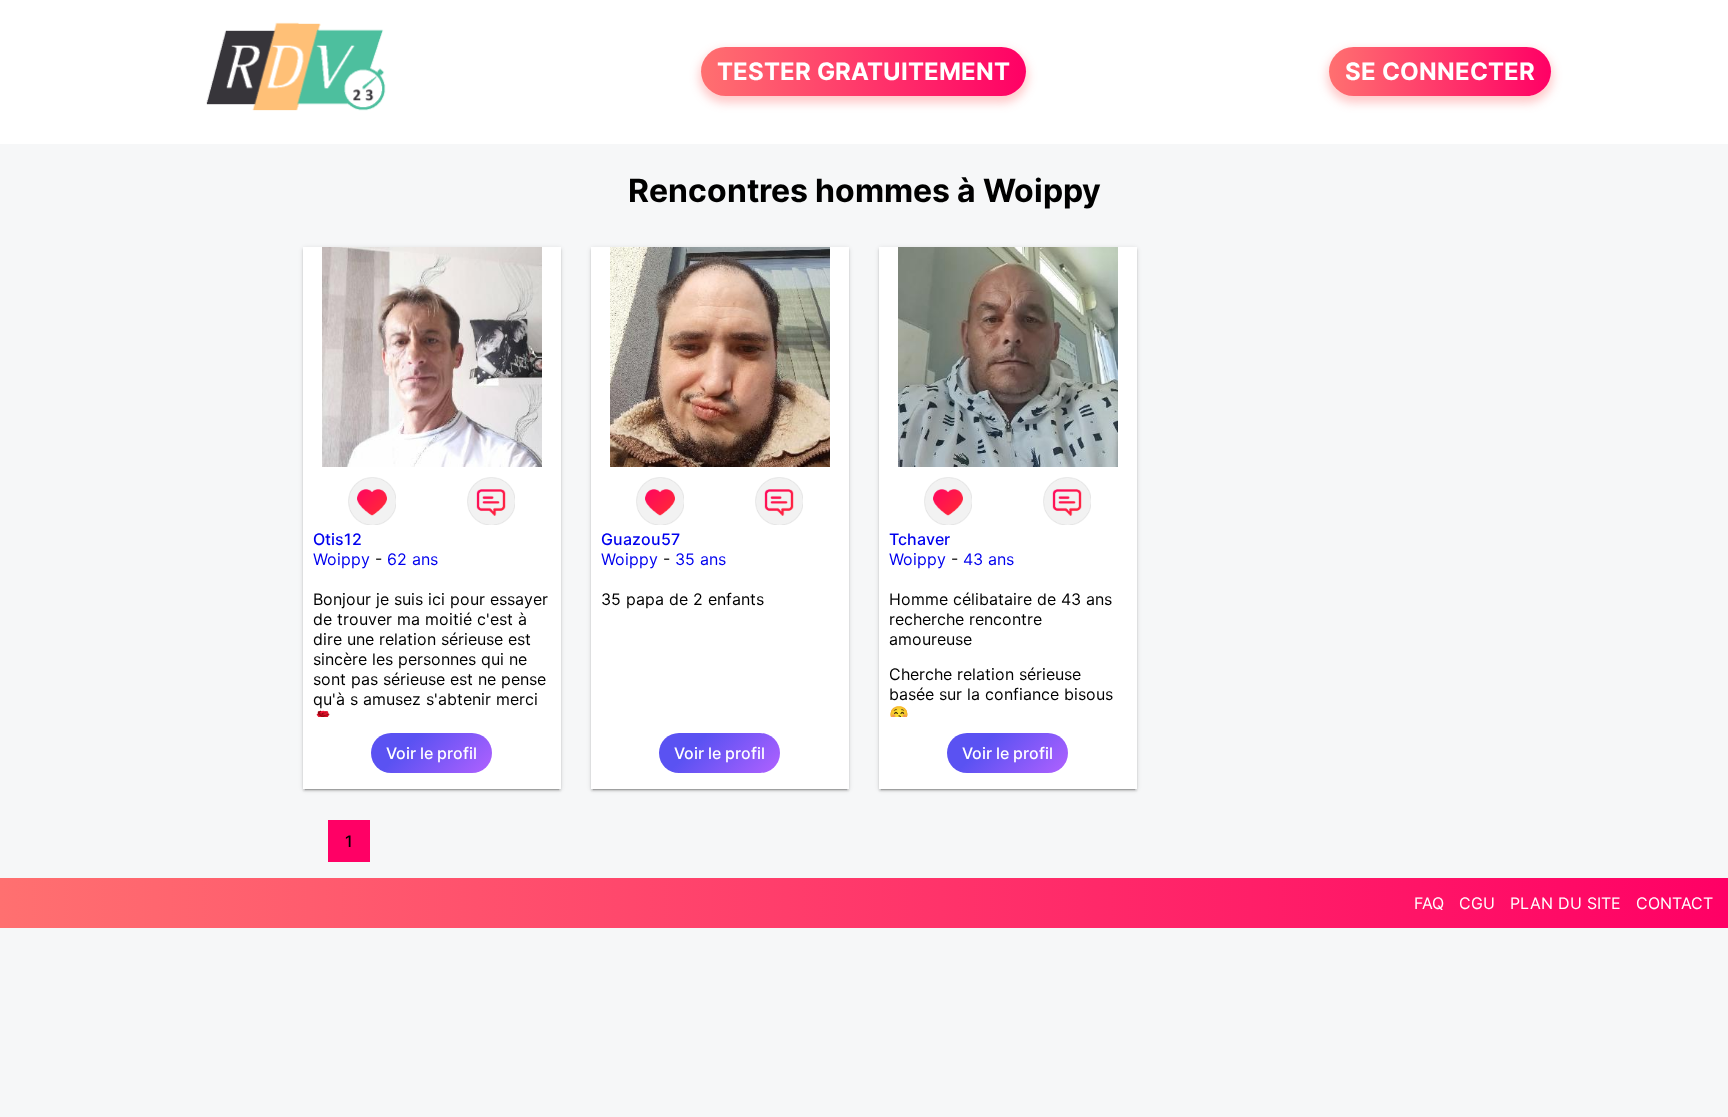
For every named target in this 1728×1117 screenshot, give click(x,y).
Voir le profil (431, 753)
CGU (1477, 903)
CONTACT (1674, 903)
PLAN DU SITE (1565, 903)
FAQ (1429, 903)
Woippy (341, 559)
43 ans (988, 559)
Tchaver (919, 539)
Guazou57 (640, 539)
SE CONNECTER (1440, 71)
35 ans (700, 559)
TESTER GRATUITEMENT (863, 71)
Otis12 (337, 539)
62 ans (412, 559)
